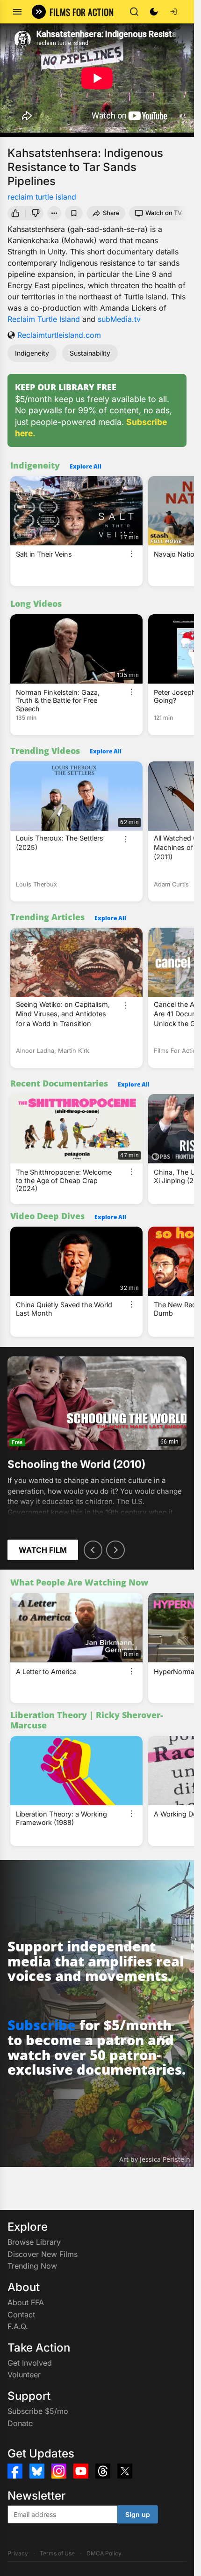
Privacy (18, 2553)
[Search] (134, 12)
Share (111, 213)
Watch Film (43, 1550)
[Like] (15, 213)
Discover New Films (43, 2254)
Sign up (138, 2514)
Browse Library (34, 2242)
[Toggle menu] (17, 12)
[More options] (131, 554)
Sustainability (90, 353)
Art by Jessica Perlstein (155, 2159)
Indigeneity (32, 353)
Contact (21, 2315)
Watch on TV (164, 213)
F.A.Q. (18, 2326)
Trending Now (32, 2266)
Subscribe (42, 2025)
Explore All (86, 466)
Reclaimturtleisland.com (59, 335)
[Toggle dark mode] (154, 12)
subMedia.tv (119, 319)
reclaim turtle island (42, 197)
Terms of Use (57, 2553)
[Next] (115, 1550)
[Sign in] (173, 12)
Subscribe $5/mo (38, 2411)
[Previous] (93, 1550)
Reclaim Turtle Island (44, 319)
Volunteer (24, 2375)
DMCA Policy (104, 2553)
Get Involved (30, 2363)
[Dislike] (36, 213)
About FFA (26, 2302)
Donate (20, 2423)
